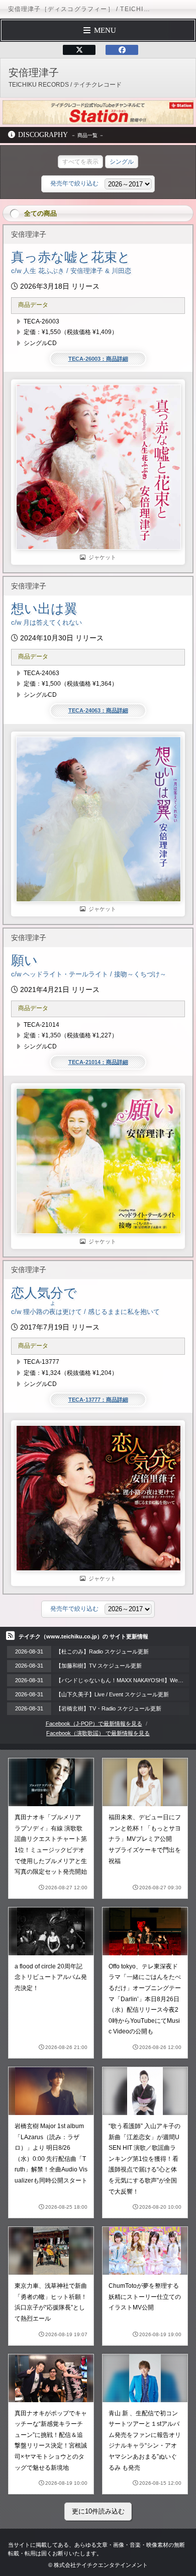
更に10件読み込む (98, 2511)
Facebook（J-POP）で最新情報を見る (94, 1724)
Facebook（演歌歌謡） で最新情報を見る (98, 1733)
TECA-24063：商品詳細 (98, 710)
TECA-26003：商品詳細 (98, 359)
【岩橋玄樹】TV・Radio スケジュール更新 (109, 1708)
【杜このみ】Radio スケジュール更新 (102, 1652)
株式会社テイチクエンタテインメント (101, 2565)
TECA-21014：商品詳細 (98, 1062)
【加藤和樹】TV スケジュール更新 (99, 1666)
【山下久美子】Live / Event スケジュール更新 (112, 1694)
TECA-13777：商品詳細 (98, 1400)
